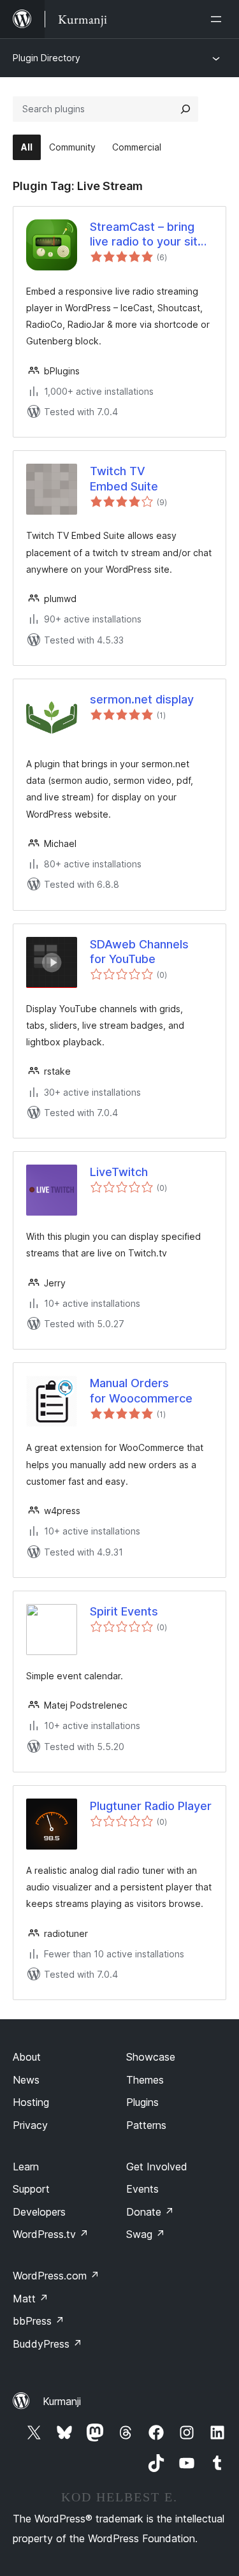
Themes (145, 2080)
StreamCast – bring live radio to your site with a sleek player (147, 235)
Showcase (151, 2057)
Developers (39, 2212)
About (27, 2057)
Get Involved (157, 2167)
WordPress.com (56, 2276)
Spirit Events (124, 1611)
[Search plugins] (185, 109)
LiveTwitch (119, 1172)
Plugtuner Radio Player (151, 1806)
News (26, 2080)
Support (31, 2189)
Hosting (31, 2102)
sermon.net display (142, 699)
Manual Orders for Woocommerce (141, 1390)
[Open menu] (219, 19)
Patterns (146, 2125)
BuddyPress (47, 2344)
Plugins (142, 2102)
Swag (146, 2234)
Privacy (30, 2125)
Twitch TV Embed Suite (124, 478)
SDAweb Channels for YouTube (139, 952)
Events (142, 2189)
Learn (26, 2167)
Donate (150, 2212)
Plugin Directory (47, 58)
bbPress (39, 2321)
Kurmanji (62, 2401)
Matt (31, 2299)
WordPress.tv (51, 2234)
